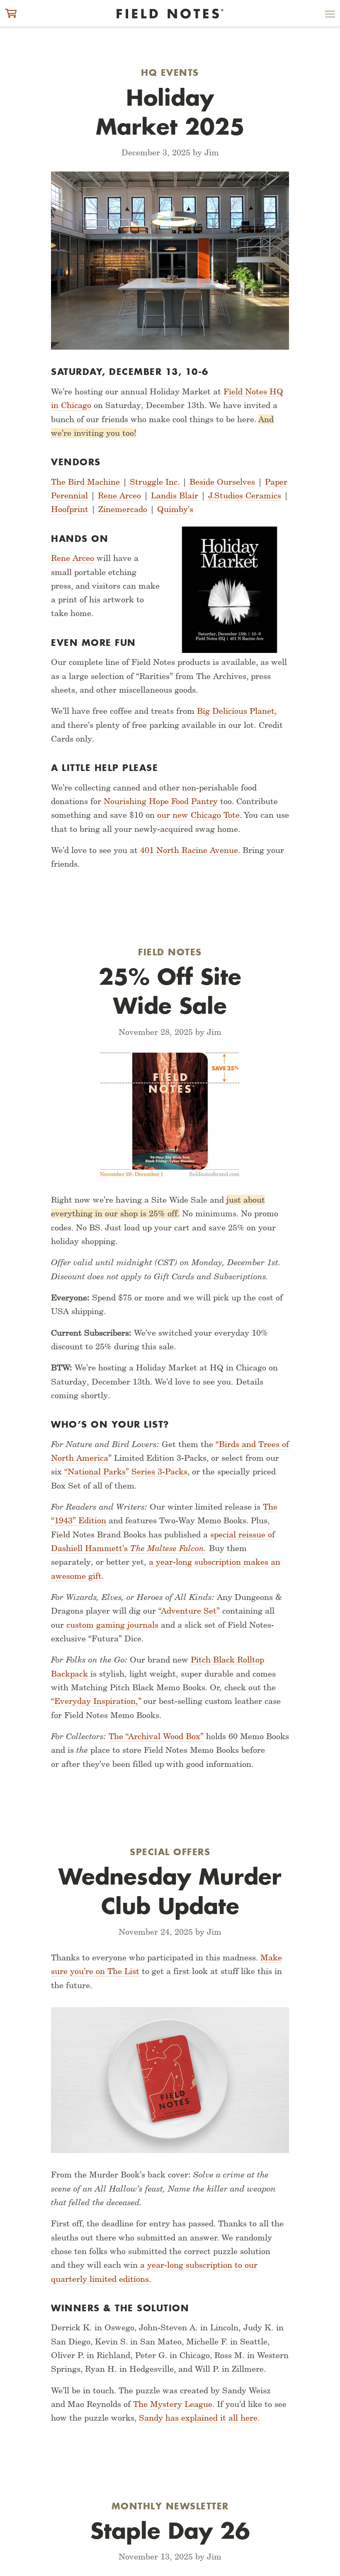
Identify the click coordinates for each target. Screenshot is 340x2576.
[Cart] (11, 13)
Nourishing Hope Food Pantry (161, 801)
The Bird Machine (85, 482)
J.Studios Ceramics (245, 495)
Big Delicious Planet (236, 711)
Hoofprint (70, 509)
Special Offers (170, 1852)
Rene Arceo (119, 495)
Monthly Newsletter (170, 2506)
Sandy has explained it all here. (199, 2418)
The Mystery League (173, 2404)
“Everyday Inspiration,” (96, 1701)
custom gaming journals (112, 1625)
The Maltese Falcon (167, 1548)
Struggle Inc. (155, 482)
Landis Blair (175, 495)
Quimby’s (175, 509)
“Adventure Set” (189, 1611)
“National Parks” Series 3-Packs (126, 1472)
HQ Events (170, 72)
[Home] (170, 14)
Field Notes (170, 952)
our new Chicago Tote (198, 815)
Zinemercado (123, 509)
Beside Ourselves (222, 482)
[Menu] (330, 16)
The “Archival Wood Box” (156, 1736)
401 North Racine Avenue (189, 850)
